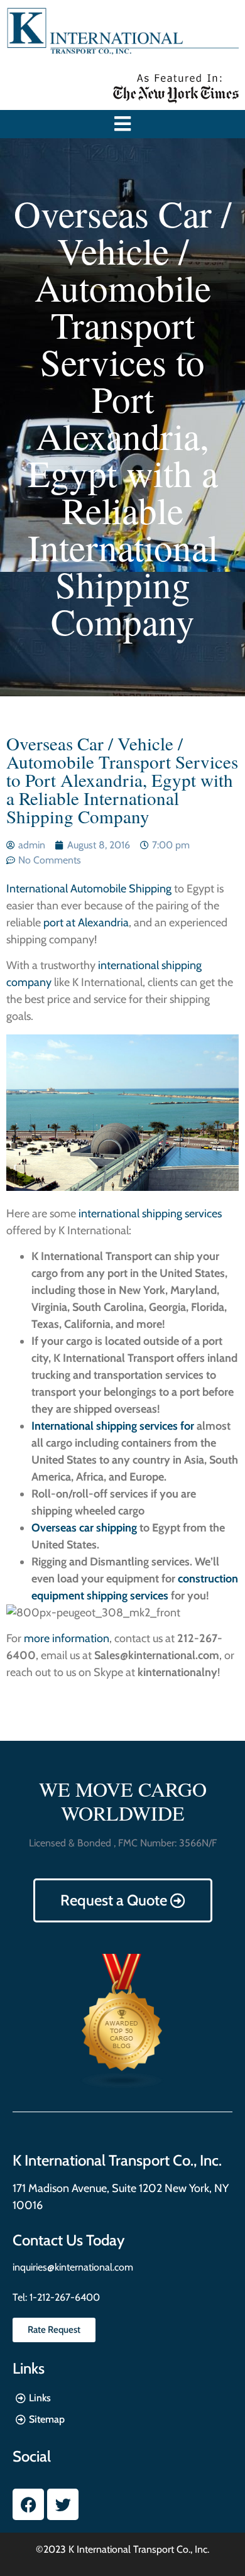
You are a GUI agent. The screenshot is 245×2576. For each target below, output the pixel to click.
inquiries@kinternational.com (73, 2267)
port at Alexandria (86, 923)
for (187, 1426)
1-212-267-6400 (63, 2297)
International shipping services (105, 1426)
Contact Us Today (68, 2240)
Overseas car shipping (84, 1528)
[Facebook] (28, 2504)
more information (67, 1638)
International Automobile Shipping (90, 889)
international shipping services (150, 1214)
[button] (123, 124)
